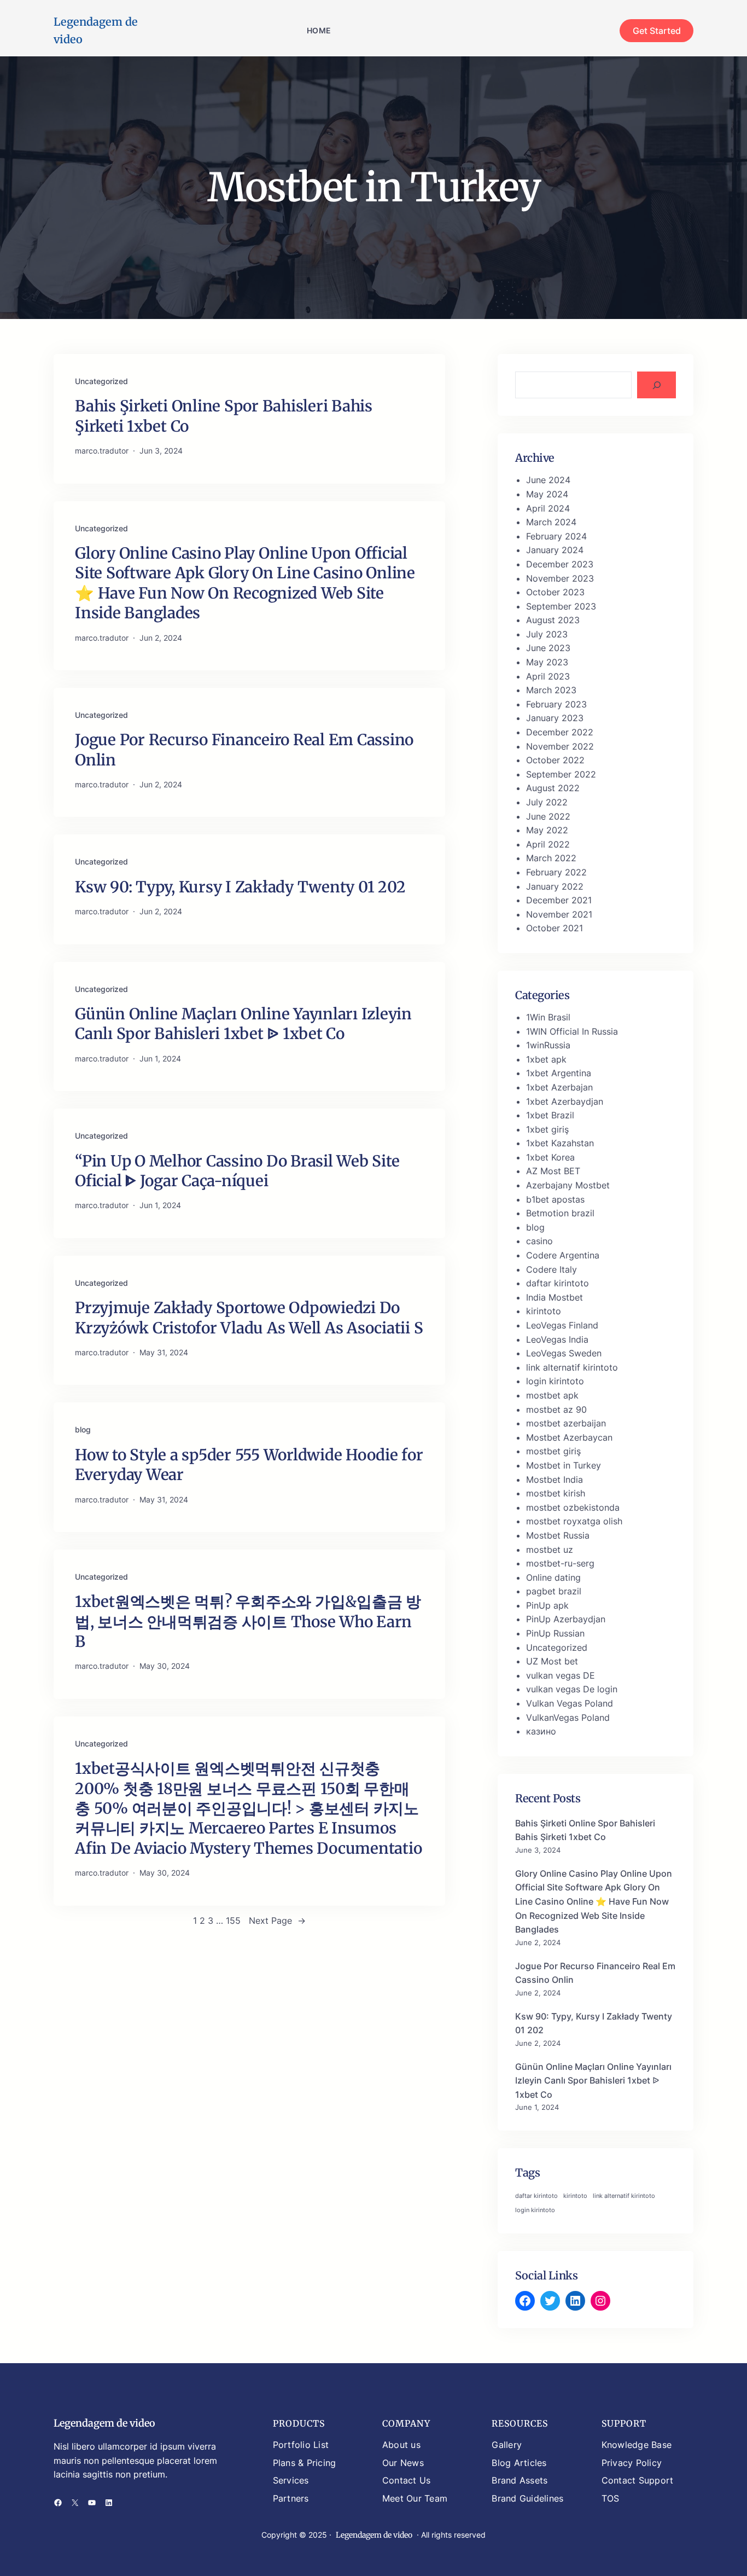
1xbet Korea (550, 1157)
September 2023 (561, 606)
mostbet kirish (556, 1493)
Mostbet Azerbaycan (569, 1437)
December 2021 (559, 900)
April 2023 (548, 676)
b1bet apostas (555, 1199)
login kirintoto (555, 1381)
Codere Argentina (563, 1255)
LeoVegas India (557, 1339)
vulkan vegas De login (572, 1689)
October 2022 (555, 760)
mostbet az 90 (556, 1409)
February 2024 (556, 536)
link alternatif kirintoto (572, 1367)
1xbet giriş (547, 1129)
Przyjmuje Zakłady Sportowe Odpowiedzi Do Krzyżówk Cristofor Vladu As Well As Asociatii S (249, 1318)
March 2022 (551, 858)
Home (319, 30)
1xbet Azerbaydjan (565, 1101)
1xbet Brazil (550, 1115)
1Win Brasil (548, 1017)
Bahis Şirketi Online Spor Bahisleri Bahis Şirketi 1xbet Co (224, 416)
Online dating (553, 1577)
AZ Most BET (553, 1171)
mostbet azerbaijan (566, 1423)
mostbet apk (552, 1395)
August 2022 (553, 788)
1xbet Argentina (559, 1073)
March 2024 (551, 522)
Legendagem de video (104, 2423)
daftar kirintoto (558, 1283)
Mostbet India (555, 1480)
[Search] (656, 385)
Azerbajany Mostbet (568, 1185)
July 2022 (547, 802)
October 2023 (555, 592)
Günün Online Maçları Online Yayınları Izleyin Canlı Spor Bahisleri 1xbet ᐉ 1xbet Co (243, 1024)
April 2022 (548, 844)
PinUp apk (547, 1605)
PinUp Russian (555, 1633)
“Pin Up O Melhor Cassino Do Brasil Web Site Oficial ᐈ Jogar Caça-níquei (237, 1171)
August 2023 (553, 620)
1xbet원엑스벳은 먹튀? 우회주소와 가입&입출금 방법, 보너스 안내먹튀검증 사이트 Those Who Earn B (248, 1621)
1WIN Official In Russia (572, 1031)
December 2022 (560, 732)
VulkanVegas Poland (568, 1718)
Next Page (277, 1921)
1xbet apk (546, 1059)
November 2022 (560, 746)
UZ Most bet (552, 1661)
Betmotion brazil (560, 1213)
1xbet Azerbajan (559, 1087)
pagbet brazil (554, 1591)
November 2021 (559, 914)
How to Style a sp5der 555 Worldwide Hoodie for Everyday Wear (249, 1465)
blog (83, 1429)
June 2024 (548, 480)
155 (233, 1921)
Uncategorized (101, 381)
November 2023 (560, 578)
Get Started (657, 31)
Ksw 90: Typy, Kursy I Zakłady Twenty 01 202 (240, 887)
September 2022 (561, 774)
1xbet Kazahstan (560, 1143)
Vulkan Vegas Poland (570, 1703)
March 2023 (551, 690)
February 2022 (556, 872)
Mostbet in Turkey (564, 1465)
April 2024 (548, 508)
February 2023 (556, 704)
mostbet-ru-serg (560, 1563)
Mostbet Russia (558, 1535)
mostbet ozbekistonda (573, 1507)
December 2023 (560, 564)
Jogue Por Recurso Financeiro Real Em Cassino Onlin (244, 750)
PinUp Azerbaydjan (566, 1619)
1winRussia (548, 1045)
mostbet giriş (553, 1451)
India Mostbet (555, 1297)
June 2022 (548, 816)
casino (539, 1241)
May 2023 (547, 662)
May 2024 (547, 494)
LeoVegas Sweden (564, 1353)
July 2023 (547, 634)
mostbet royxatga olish (574, 1521)
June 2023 (548, 648)
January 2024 (555, 550)
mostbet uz (550, 1550)
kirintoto (544, 1311)
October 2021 (555, 928)
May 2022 (547, 830)
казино (541, 1731)
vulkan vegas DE (561, 1675)
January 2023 (555, 718)
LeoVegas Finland (562, 1325)
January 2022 (555, 886)
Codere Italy (552, 1269)
